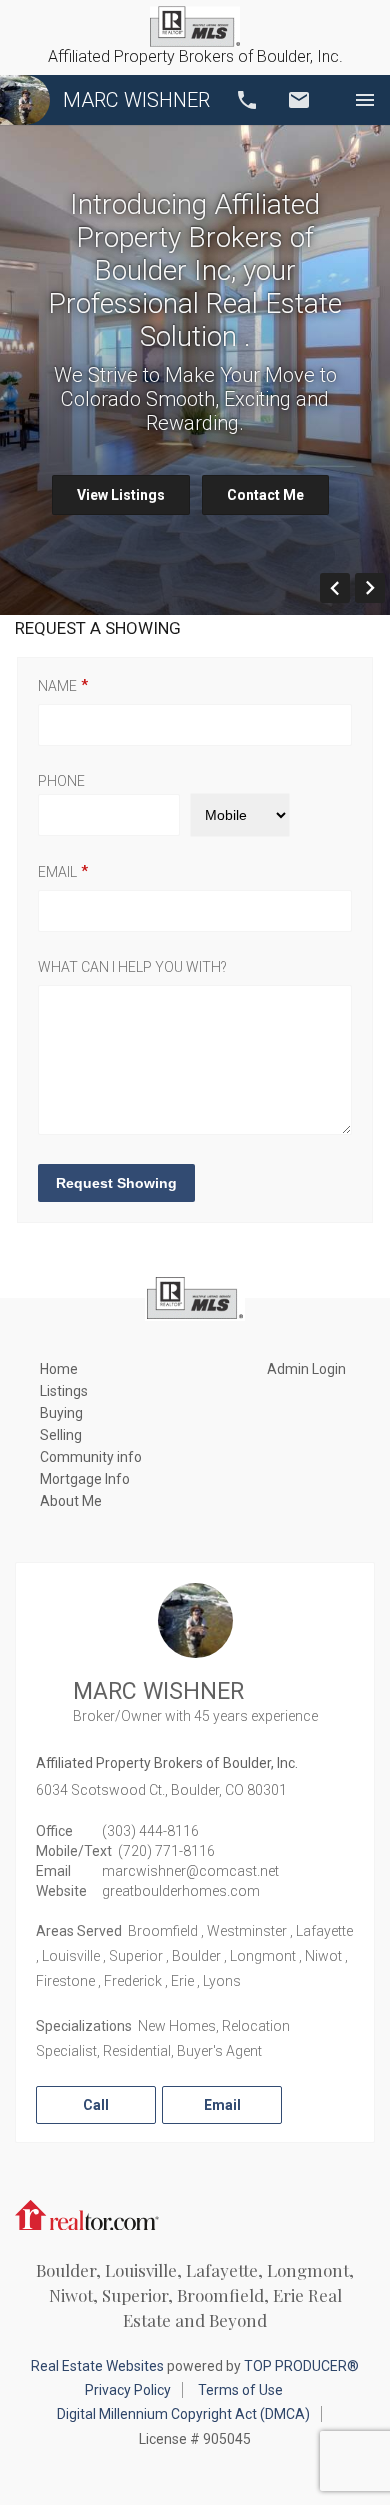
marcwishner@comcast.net (190, 1871)
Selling (61, 1435)
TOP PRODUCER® (301, 2366)
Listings (64, 1391)
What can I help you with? (132, 967)
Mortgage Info (85, 1479)
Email (299, 100)
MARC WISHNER (136, 100)
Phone (61, 781)
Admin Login (306, 1369)
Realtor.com (87, 2213)
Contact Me (265, 495)
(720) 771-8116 (166, 1851)
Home (59, 1369)
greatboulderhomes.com (181, 1891)
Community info (91, 1457)
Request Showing (116, 1183)
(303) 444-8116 (150, 1831)
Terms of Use (240, 2390)
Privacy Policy (128, 2390)
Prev (349, 588)
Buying (61, 1413)
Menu (365, 100)
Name (57, 686)
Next (384, 588)
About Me (71, 1501)
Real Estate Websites (97, 2366)
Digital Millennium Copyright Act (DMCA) (183, 2414)
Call (247, 100)
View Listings (121, 495)
